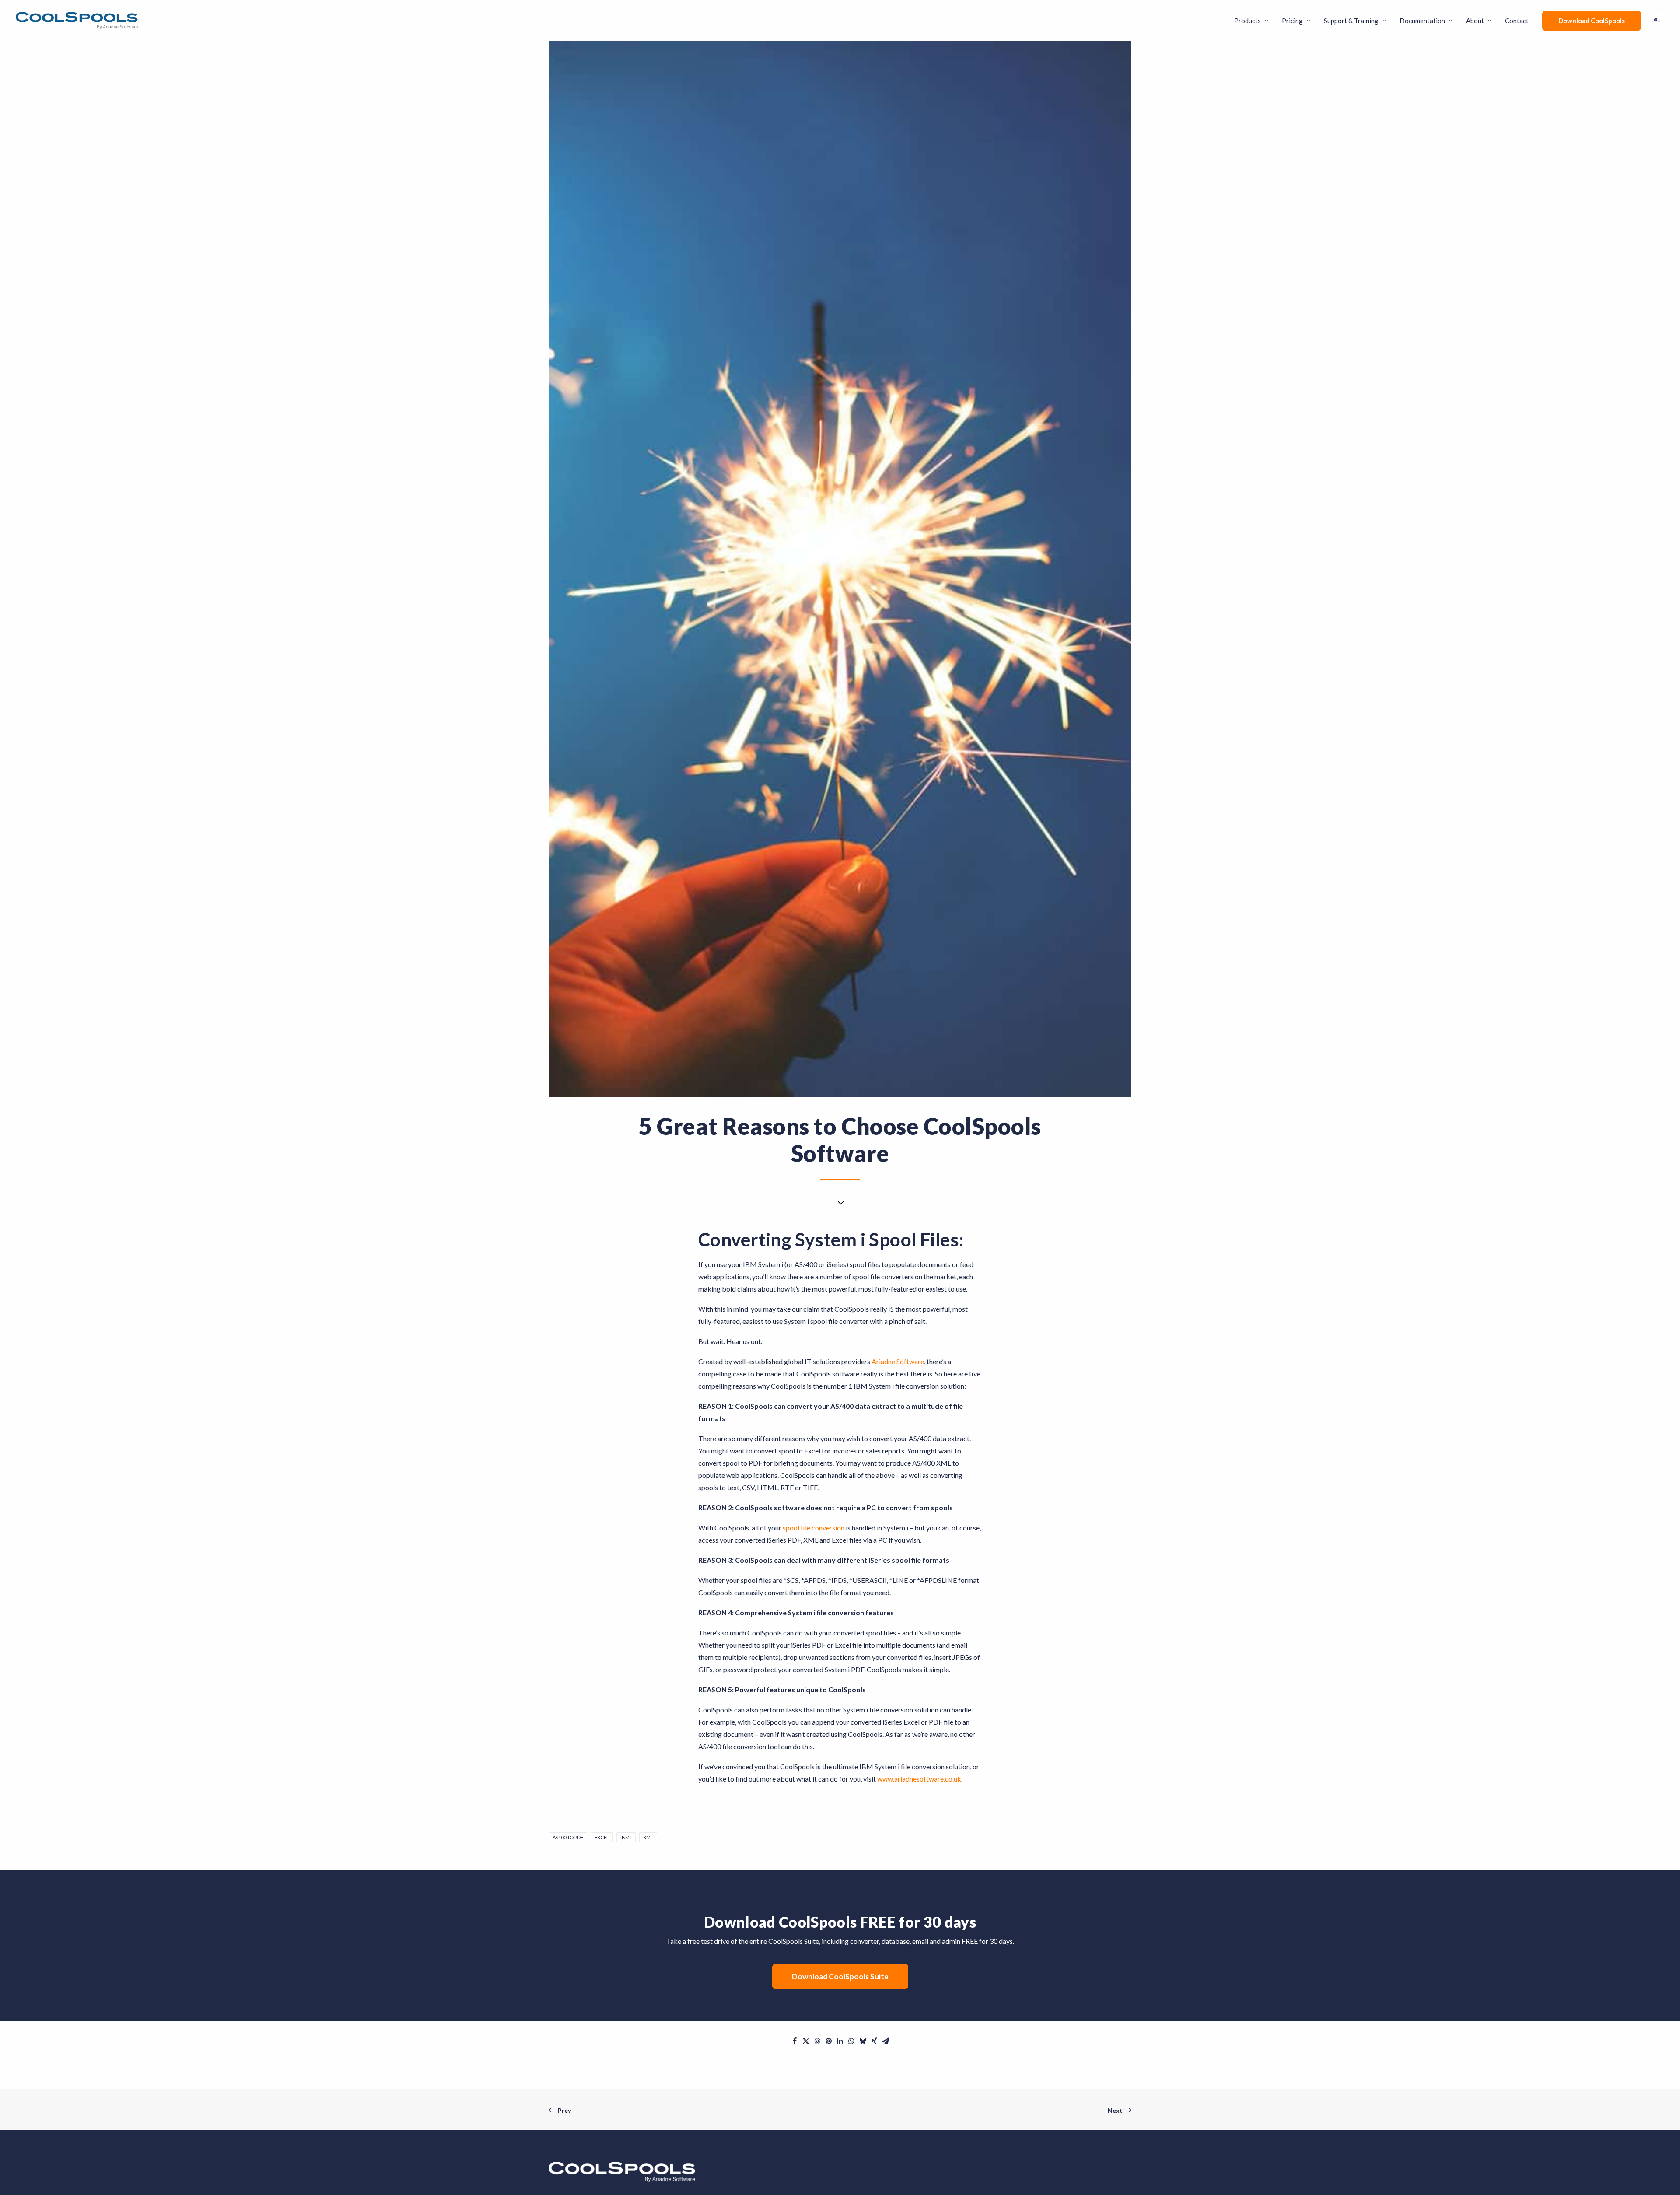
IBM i (626, 1837)
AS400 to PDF (568, 1837)
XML (648, 1837)
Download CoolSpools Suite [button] (840, 1976)
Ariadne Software (898, 1361)
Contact (1517, 21)
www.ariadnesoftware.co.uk (919, 1779)
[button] (794, 2041)
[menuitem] (1254, 21)
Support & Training (1351, 21)
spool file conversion (814, 1528)
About (1475, 21)
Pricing (1292, 21)
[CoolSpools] (77, 21)
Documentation (1422, 21)
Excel (602, 1837)
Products (1248, 21)
